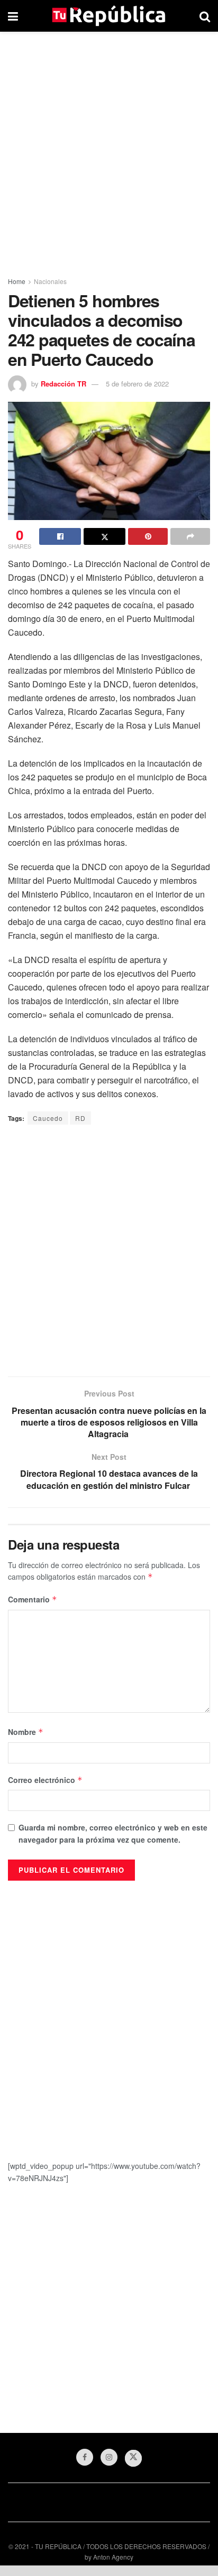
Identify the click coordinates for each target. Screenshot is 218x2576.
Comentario (33, 1599)
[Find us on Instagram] (109, 2457)
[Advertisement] (109, 151)
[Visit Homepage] (109, 16)
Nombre (26, 1732)
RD (80, 1118)
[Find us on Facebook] (85, 2457)
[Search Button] (205, 16)
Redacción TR (63, 384)
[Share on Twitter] (105, 536)
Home (17, 281)
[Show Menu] (13, 16)
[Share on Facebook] (60, 536)
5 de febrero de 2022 (137, 384)
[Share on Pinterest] (148, 536)
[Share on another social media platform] (190, 536)
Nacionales (50, 281)
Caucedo (48, 1118)
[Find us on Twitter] (133, 2458)
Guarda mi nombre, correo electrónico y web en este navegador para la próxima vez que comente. (113, 1833)
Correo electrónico (45, 1780)
